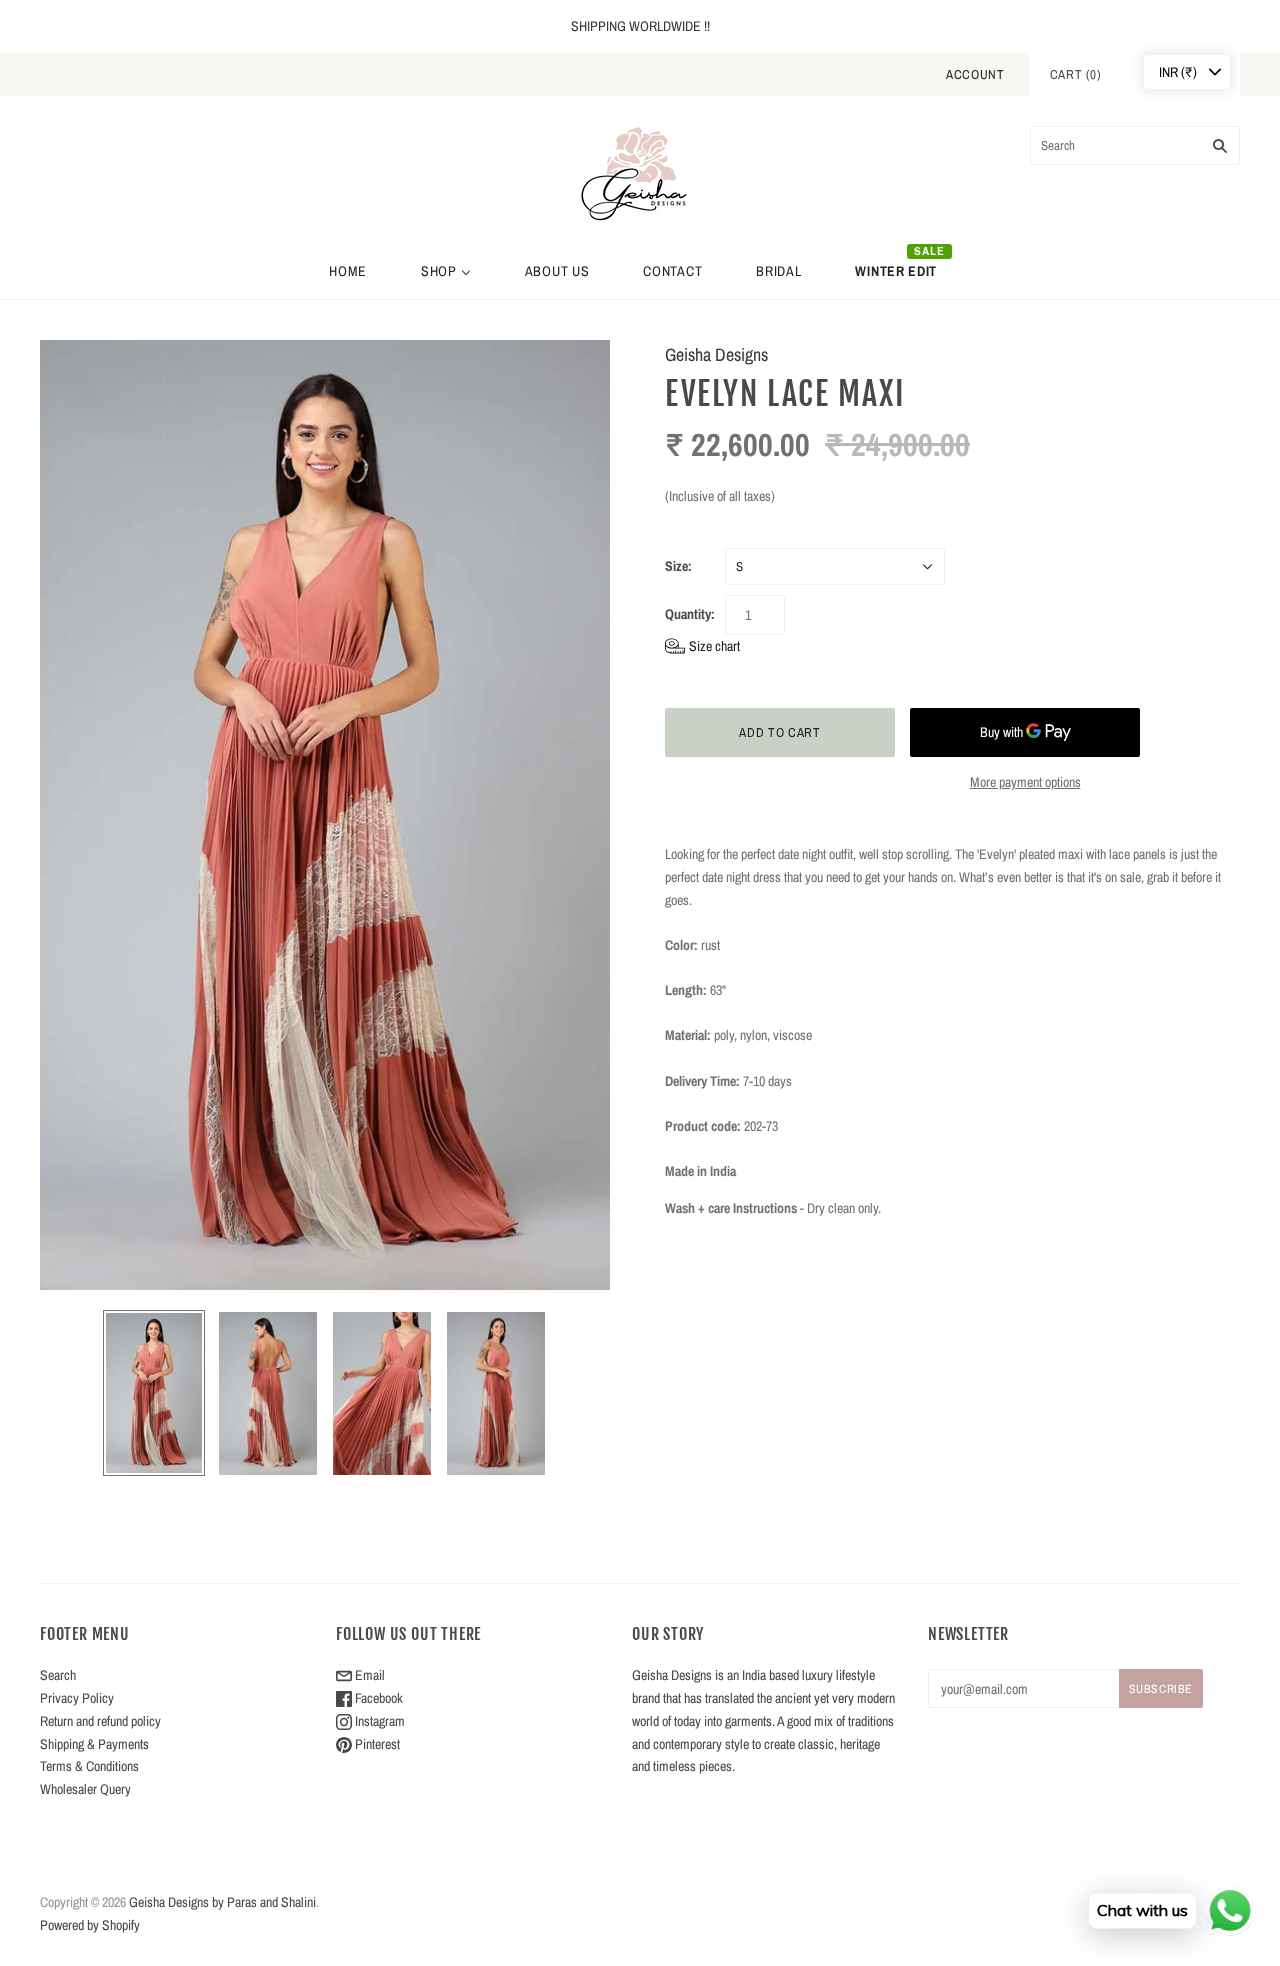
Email (368, 1675)
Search (58, 1675)
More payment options (1025, 782)
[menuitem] (348, 271)
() (1076, 74)
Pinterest (376, 1744)
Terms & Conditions (89, 1766)
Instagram (378, 1721)
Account (975, 74)
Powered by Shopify (90, 1925)
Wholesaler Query (85, 1789)
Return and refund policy (100, 1721)
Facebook (377, 1698)
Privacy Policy (77, 1698)
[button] (702, 646)
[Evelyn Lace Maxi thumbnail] (154, 1393)
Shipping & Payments (94, 1744)
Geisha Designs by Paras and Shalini (222, 1902)
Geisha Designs (716, 354)
